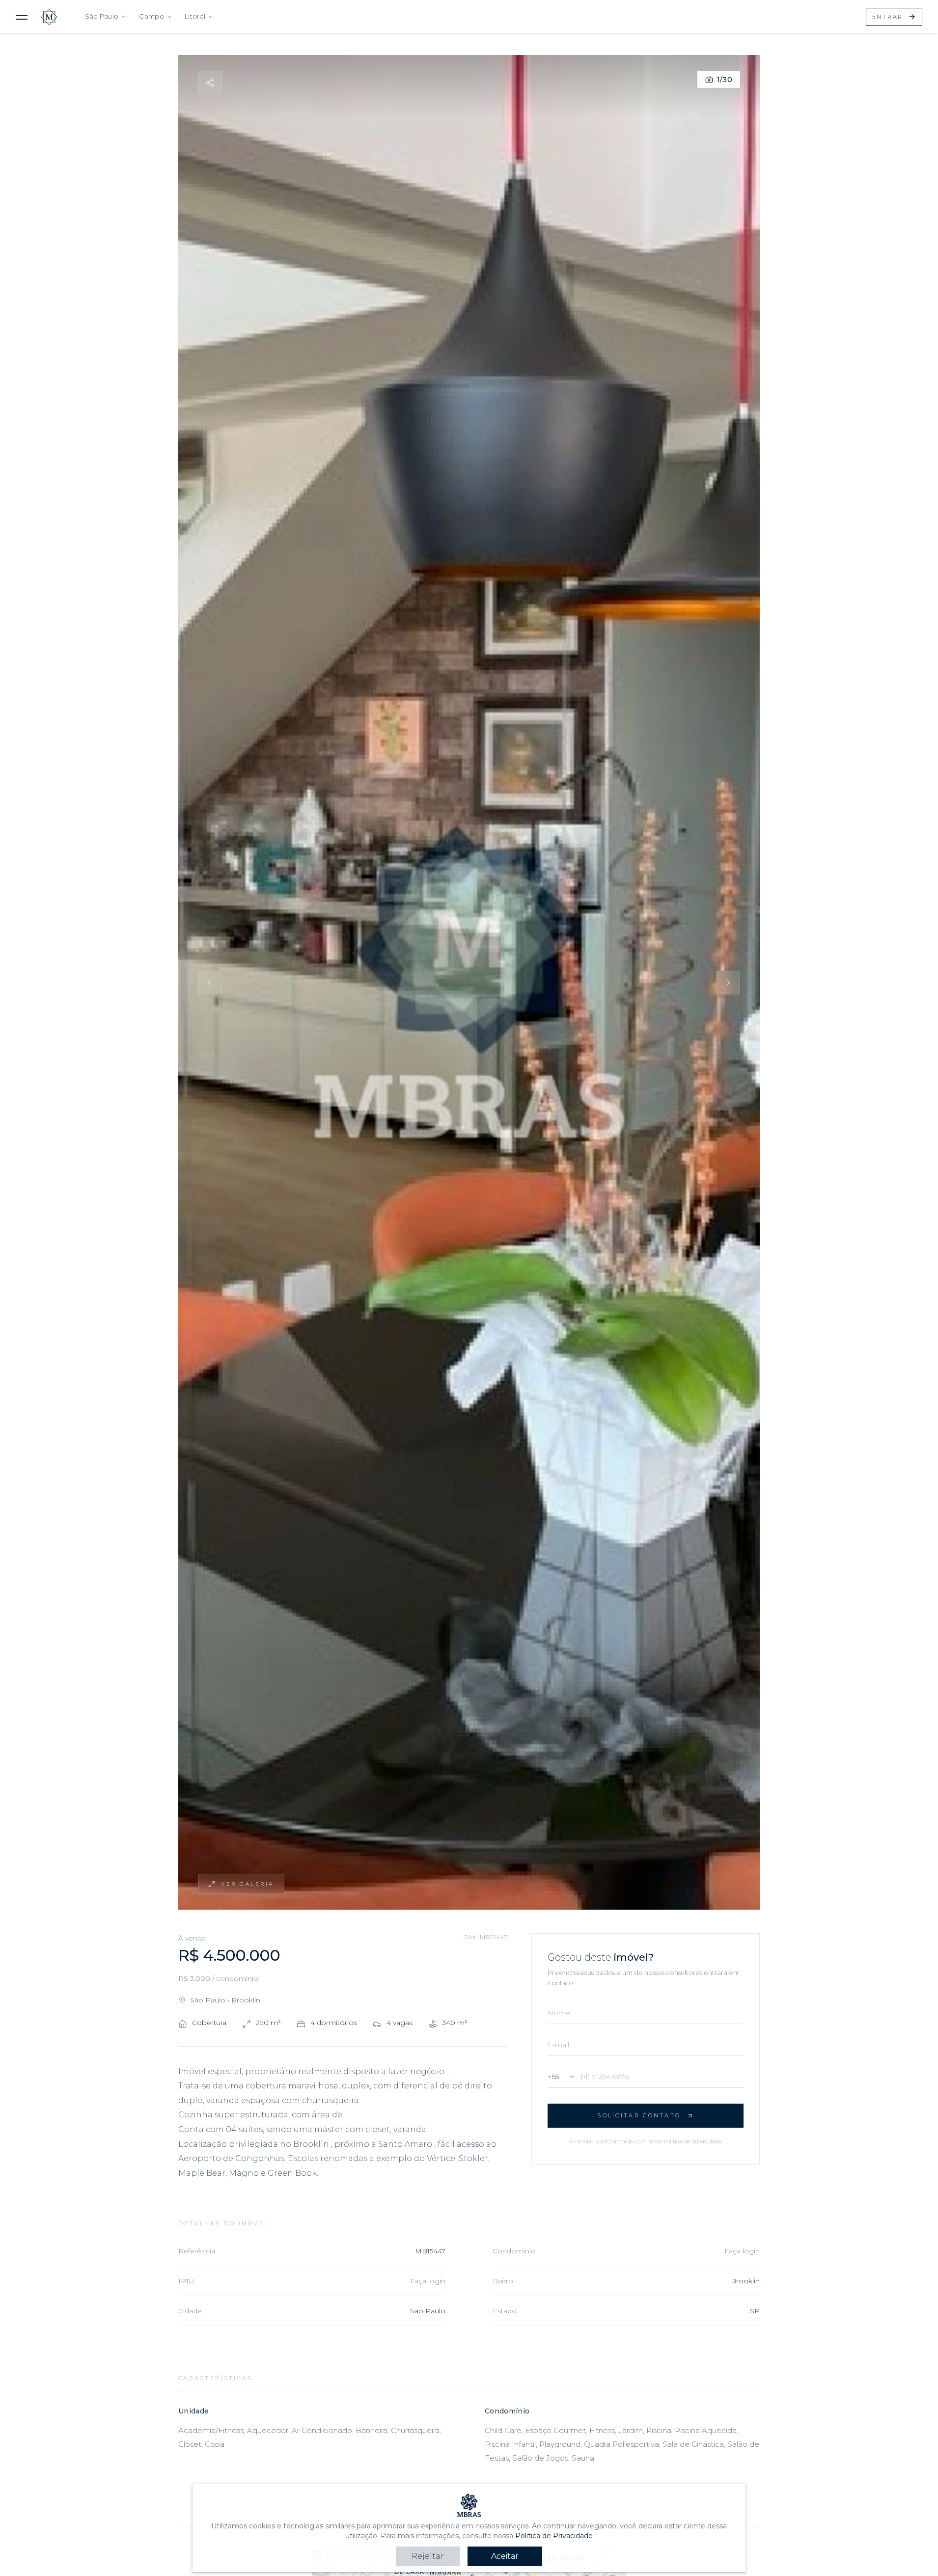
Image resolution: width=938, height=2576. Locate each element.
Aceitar (505, 2556)
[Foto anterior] (210, 983)
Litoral (195, 16)
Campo (152, 16)
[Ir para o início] (49, 17)
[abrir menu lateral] (22, 17)
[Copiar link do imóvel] (210, 82)
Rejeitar (428, 2556)
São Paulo (102, 16)
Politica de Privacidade (554, 2536)
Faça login (742, 2251)
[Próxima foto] (728, 983)
